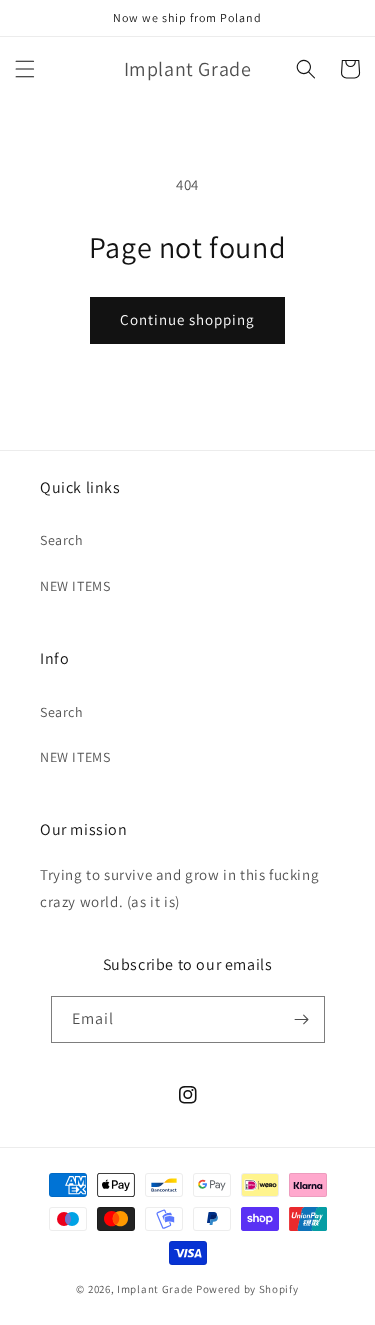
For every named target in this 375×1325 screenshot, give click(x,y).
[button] (25, 69)
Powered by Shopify (247, 1289)
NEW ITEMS (75, 586)
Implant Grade (155, 1289)
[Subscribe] (302, 1019)
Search (62, 540)
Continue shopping (187, 319)
